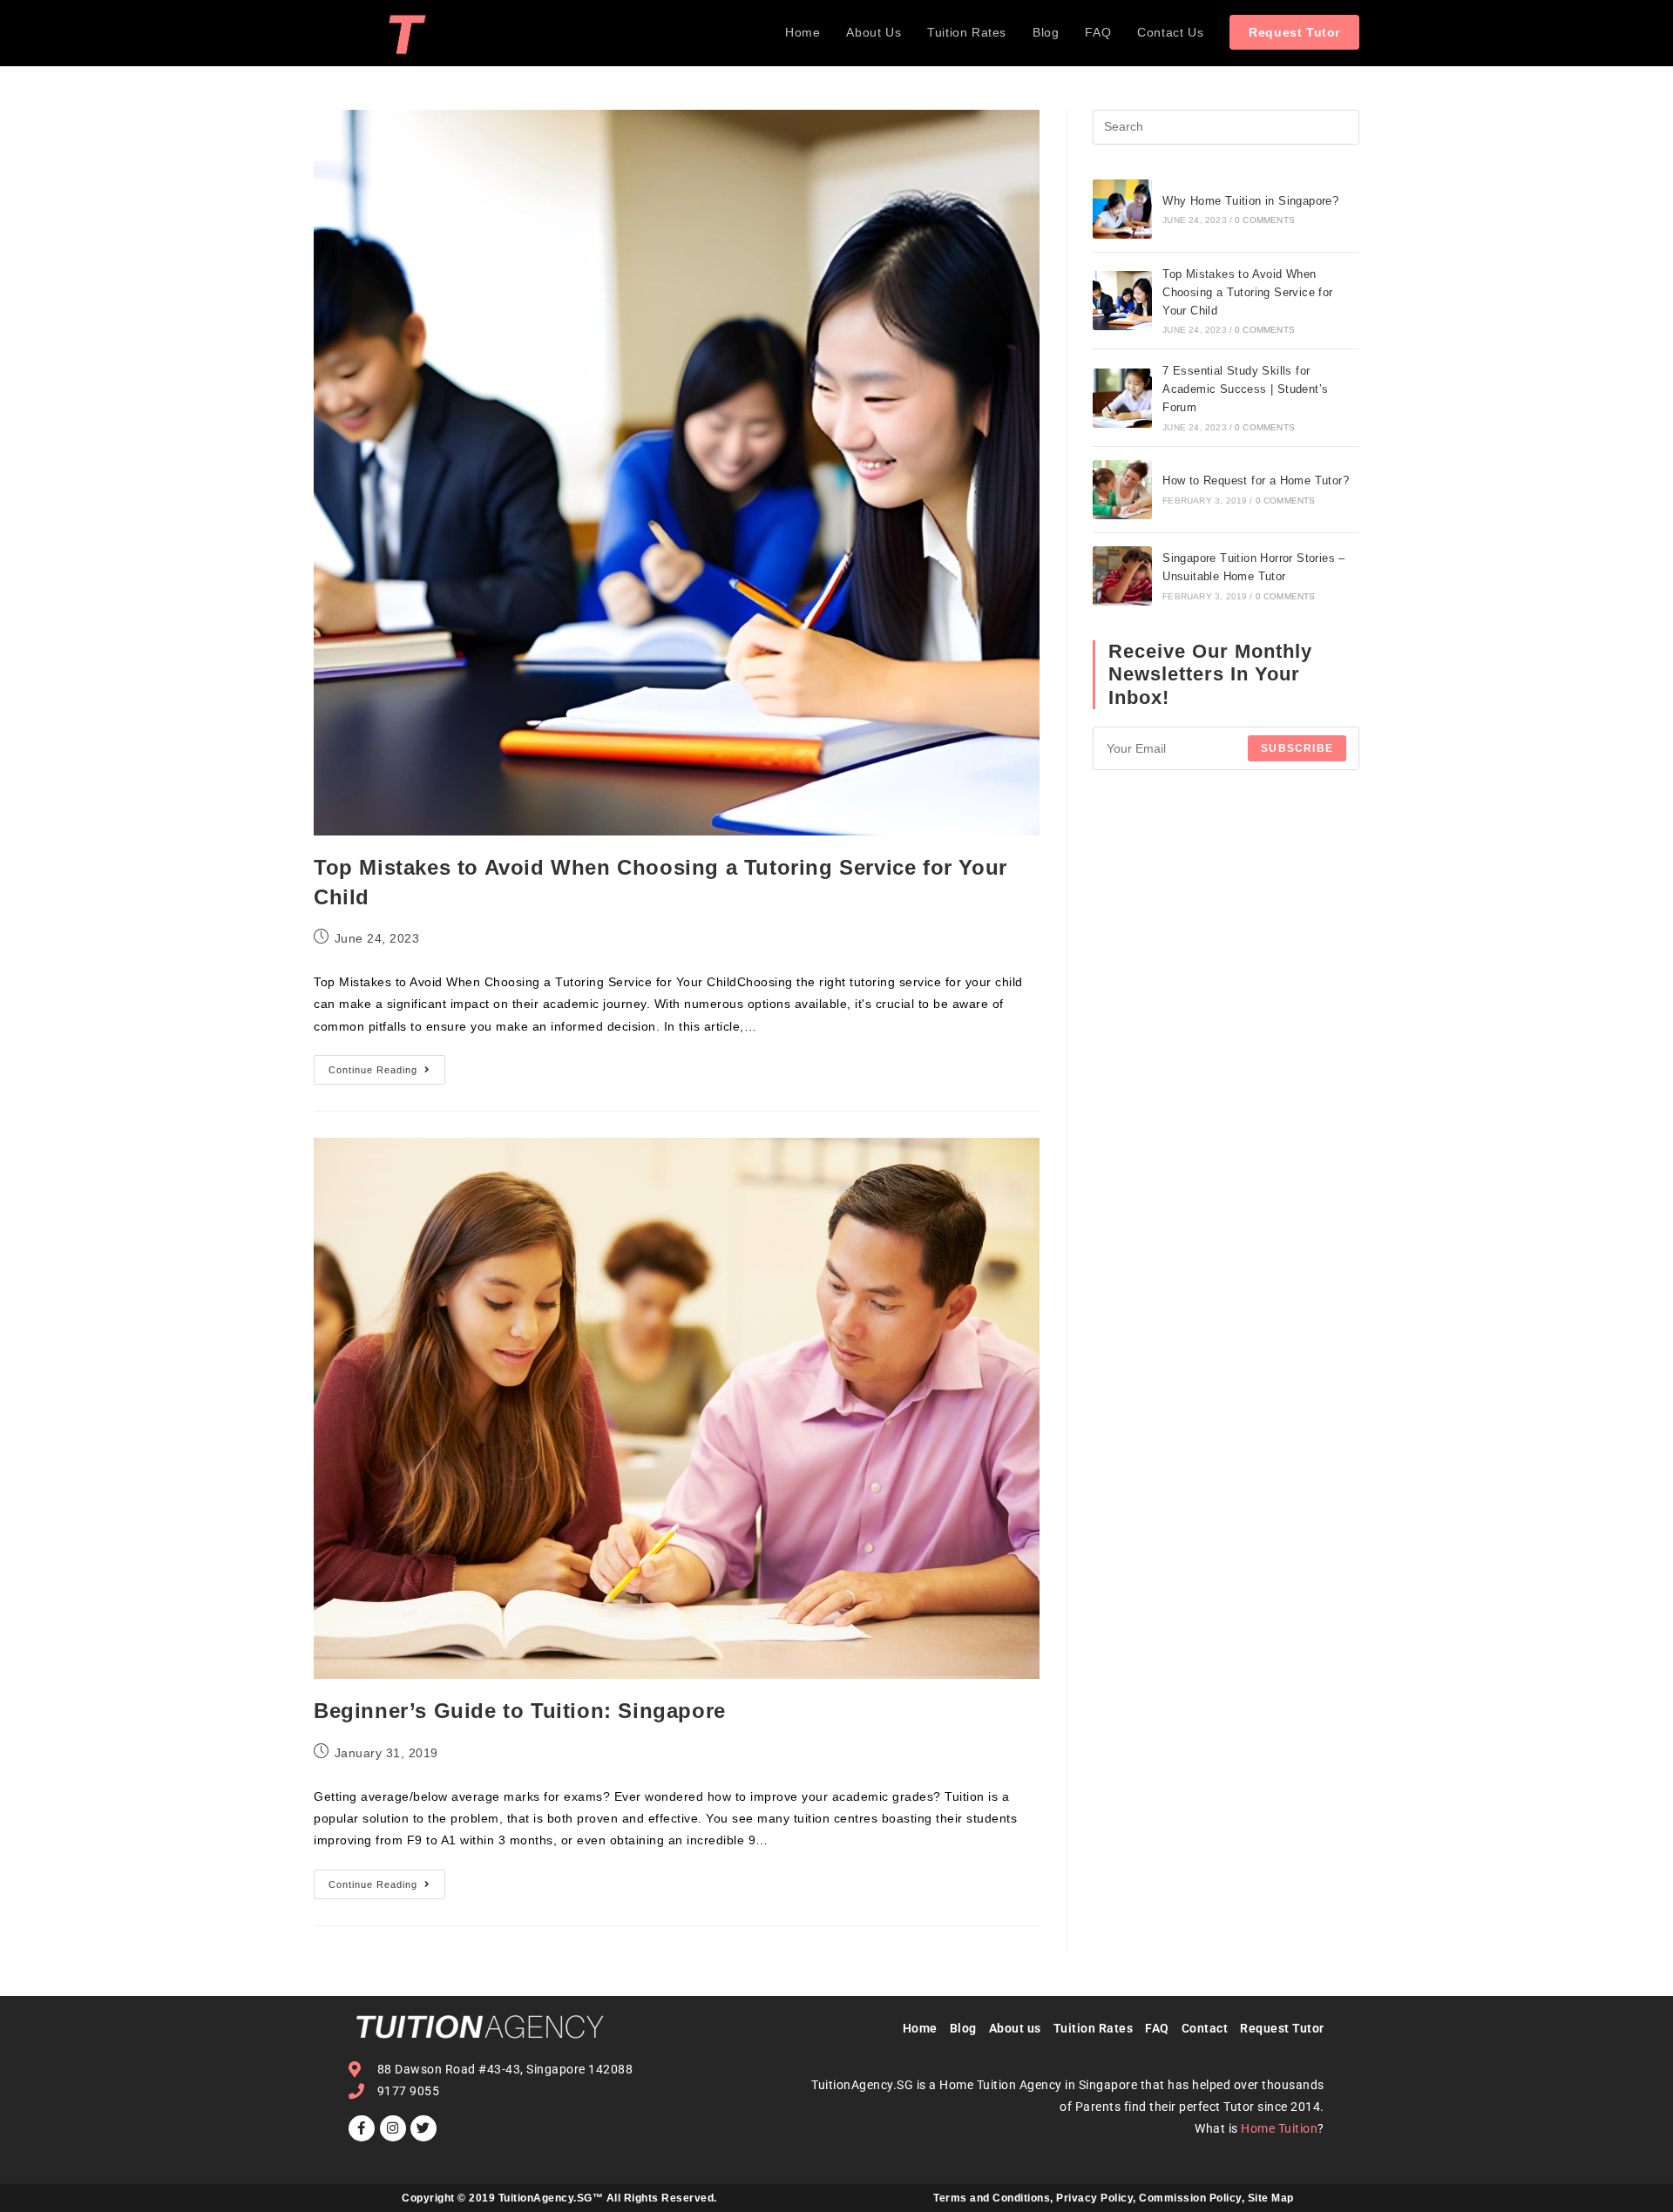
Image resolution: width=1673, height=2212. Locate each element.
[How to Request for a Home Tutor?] (1122, 490)
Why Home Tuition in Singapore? (1250, 201)
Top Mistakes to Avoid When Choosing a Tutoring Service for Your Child (1247, 292)
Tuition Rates (1094, 2028)
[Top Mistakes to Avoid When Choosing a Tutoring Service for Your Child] (1122, 301)
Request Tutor (1282, 2028)
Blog (969, 2028)
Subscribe (1297, 748)
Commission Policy (1190, 2198)
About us (1015, 2028)
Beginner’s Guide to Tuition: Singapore (520, 1711)
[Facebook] (362, 2128)
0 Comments (1265, 220)
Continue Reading (387, 1065)
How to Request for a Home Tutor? (1256, 480)
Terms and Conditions (992, 2198)
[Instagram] (393, 2128)
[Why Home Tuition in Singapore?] (1122, 209)
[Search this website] (1226, 126)
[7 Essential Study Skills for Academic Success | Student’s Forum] (1122, 398)
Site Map (1271, 2198)
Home (920, 2028)
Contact (1205, 2028)
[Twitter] (423, 2128)
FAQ (1157, 2028)
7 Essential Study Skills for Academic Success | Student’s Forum (1245, 389)
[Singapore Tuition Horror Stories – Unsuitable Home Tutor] (1122, 576)
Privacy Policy (1094, 2198)
